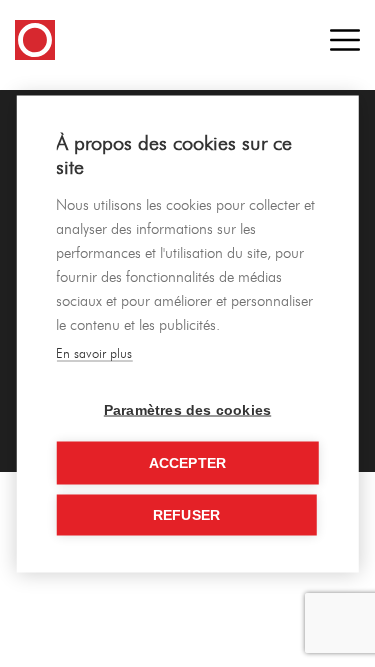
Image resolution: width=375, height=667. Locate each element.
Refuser (186, 514)
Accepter (188, 462)
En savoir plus (94, 352)
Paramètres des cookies (187, 409)
